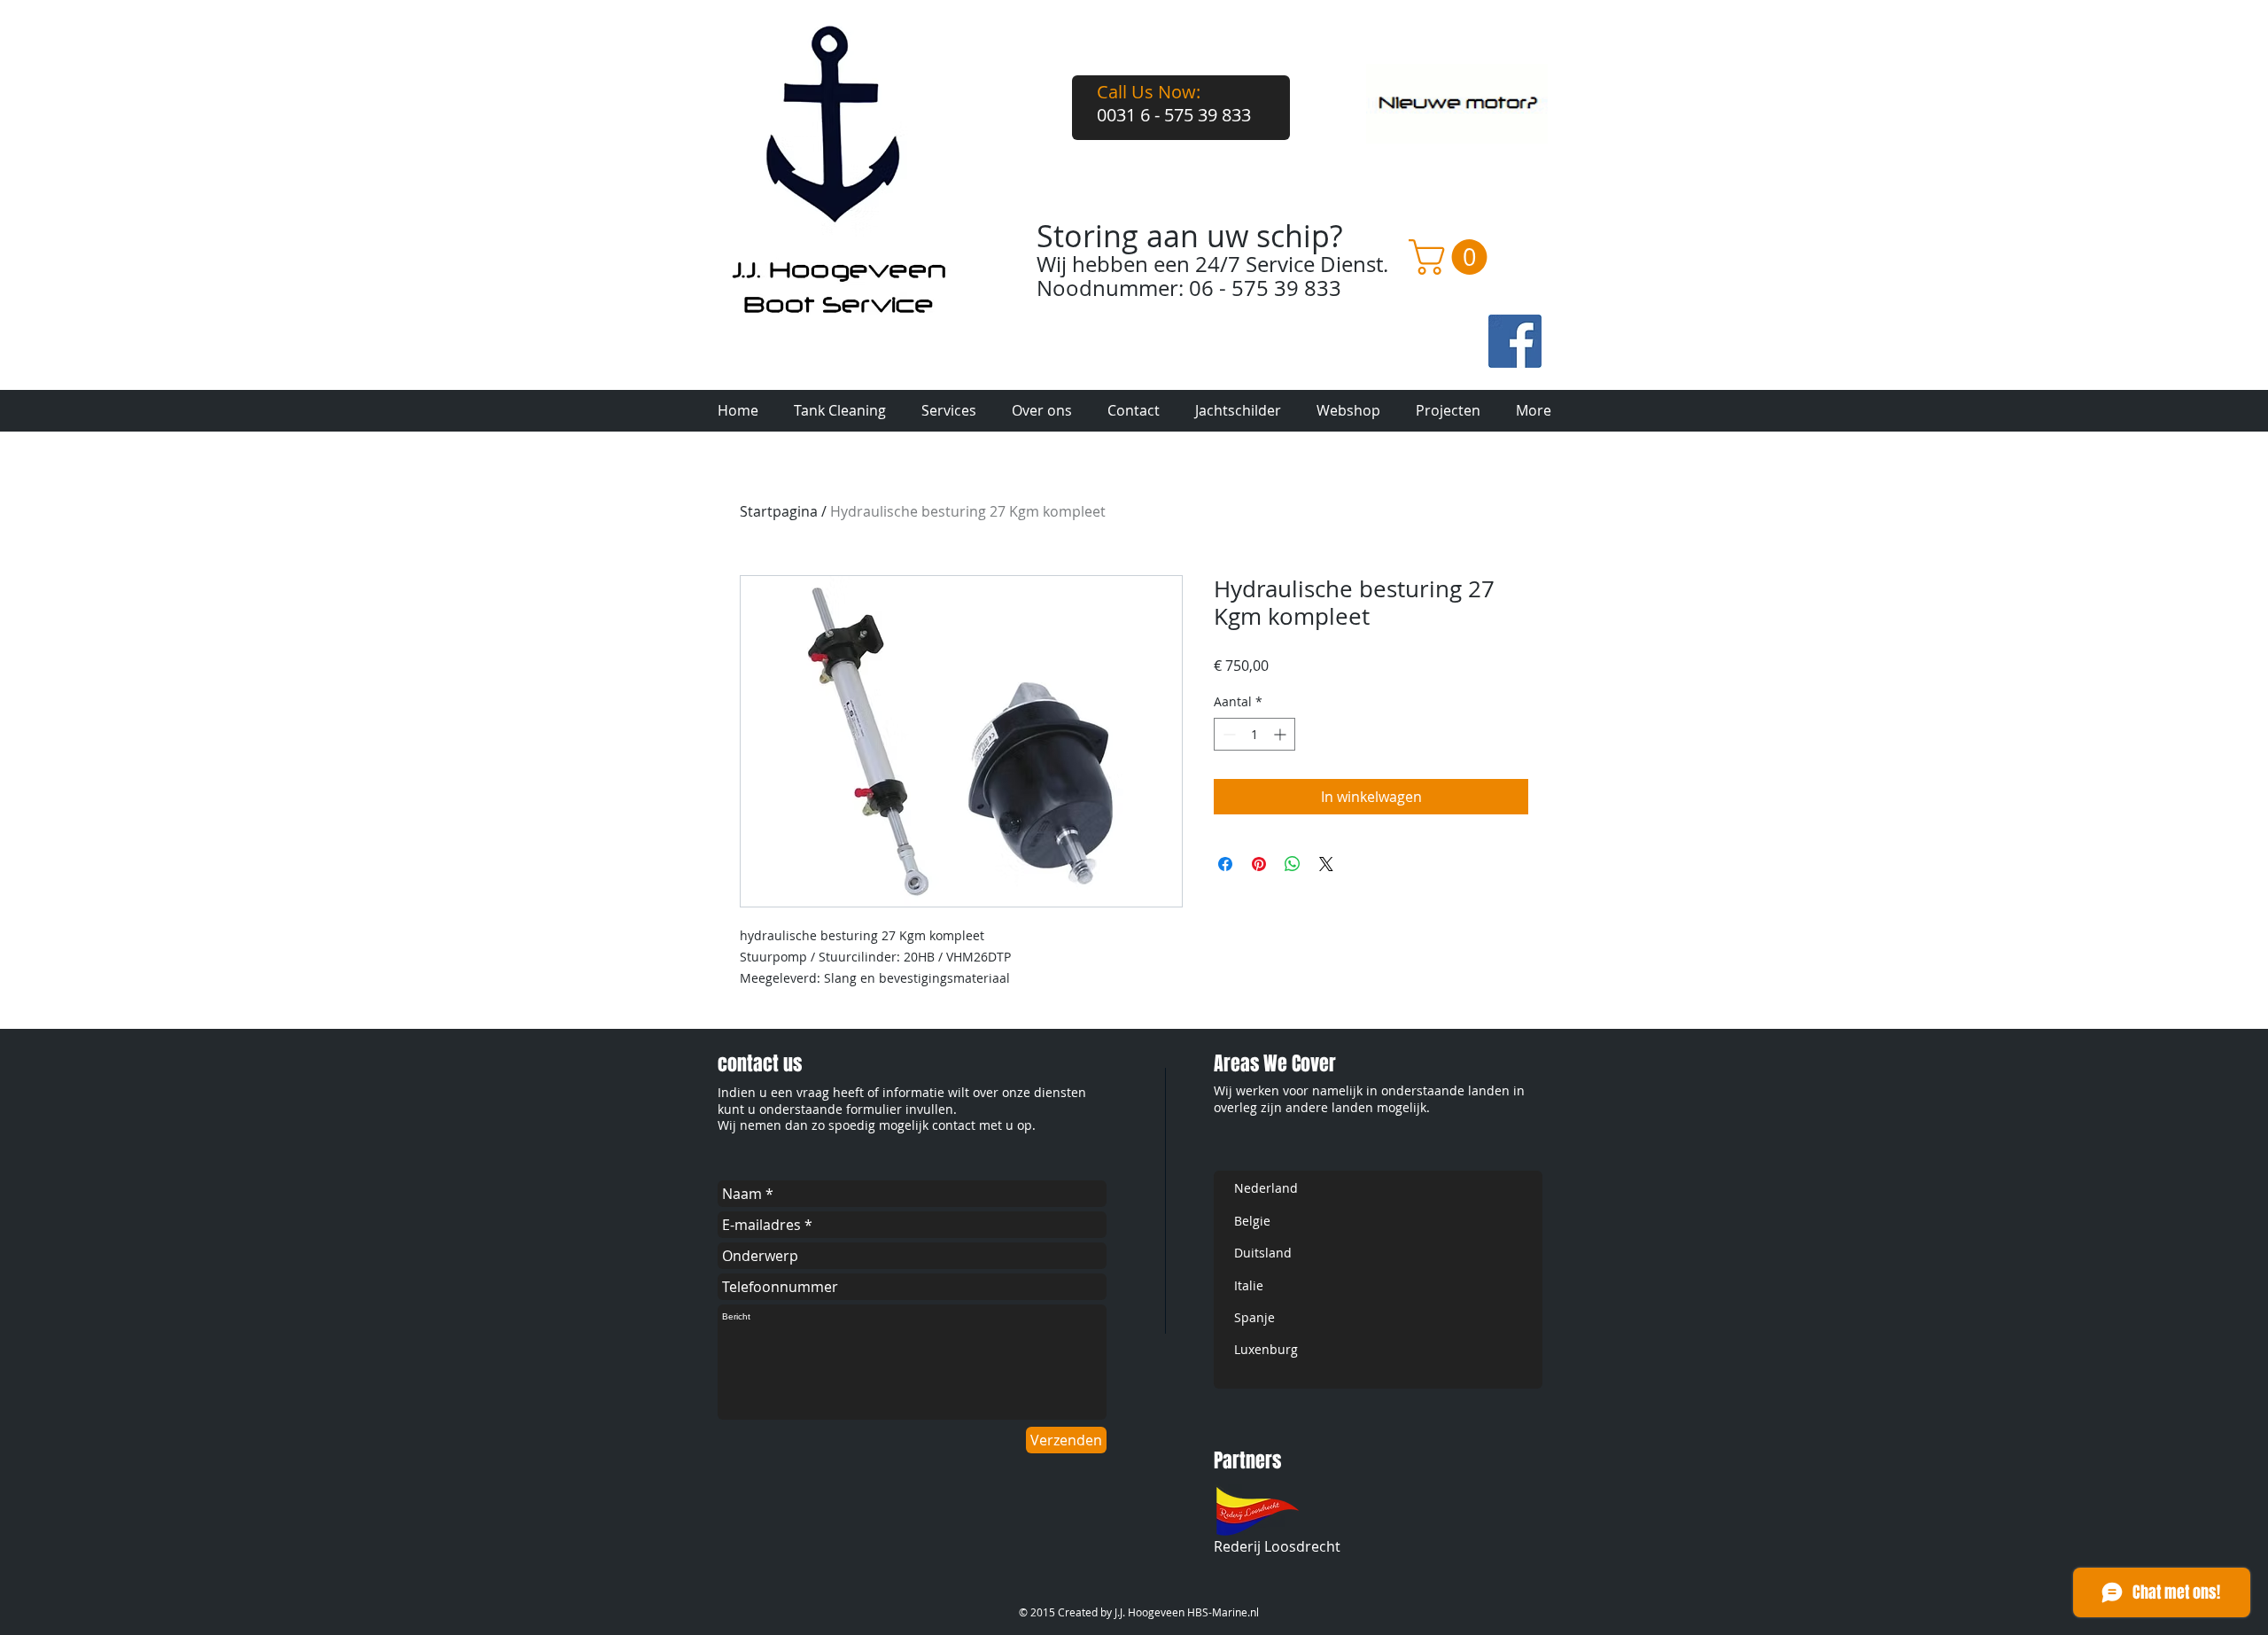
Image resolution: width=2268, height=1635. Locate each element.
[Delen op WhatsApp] (1293, 864)
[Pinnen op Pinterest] (1259, 864)
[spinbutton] (1254, 734)
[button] (1452, 257)
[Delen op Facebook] (1225, 864)
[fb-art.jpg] (1515, 341)
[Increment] (1282, 734)
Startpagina (779, 511)
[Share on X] (1326, 864)
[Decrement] (1227, 734)
